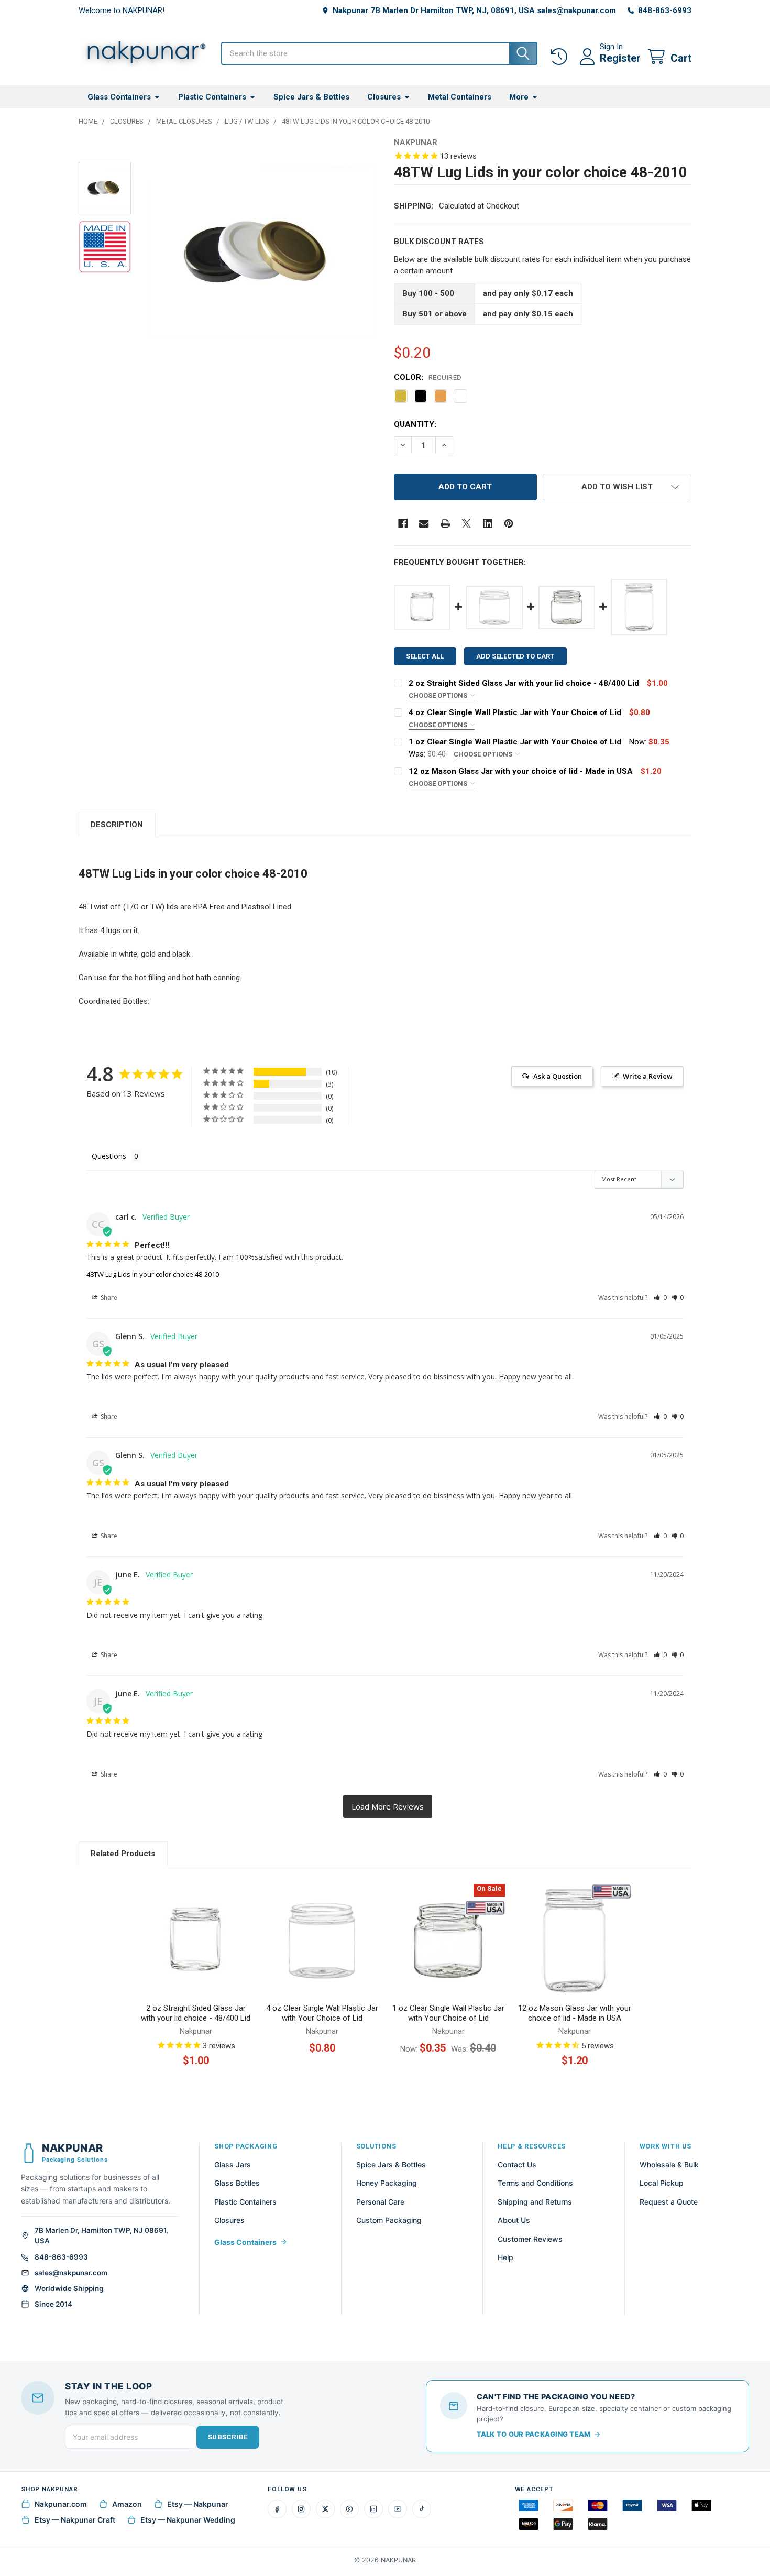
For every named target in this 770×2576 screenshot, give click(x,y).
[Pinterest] (509, 524)
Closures (384, 97)
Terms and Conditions (535, 2183)
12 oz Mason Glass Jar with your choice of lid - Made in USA (521, 771)
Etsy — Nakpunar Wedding (188, 2520)
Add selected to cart (515, 656)
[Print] (445, 524)
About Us (514, 2220)
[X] (466, 524)
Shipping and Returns (535, 2202)
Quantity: (415, 424)
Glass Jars (233, 2164)
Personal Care (380, 2202)
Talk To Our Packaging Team (534, 2434)
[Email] (424, 524)
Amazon (127, 2504)
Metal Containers (460, 97)
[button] (617, 487)
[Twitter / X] (325, 2509)
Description (117, 825)
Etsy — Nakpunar (198, 2504)
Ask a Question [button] (558, 1076)
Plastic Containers (212, 97)
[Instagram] (301, 2509)
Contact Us (517, 2164)
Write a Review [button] (648, 1076)
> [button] (388, 1807)
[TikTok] (422, 2509)
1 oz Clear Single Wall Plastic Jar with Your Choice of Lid (515, 742)
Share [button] (108, 1297)
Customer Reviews (530, 2239)
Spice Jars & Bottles (311, 97)
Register (620, 58)
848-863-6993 (61, 2257)
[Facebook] (403, 524)
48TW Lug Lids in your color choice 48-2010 (153, 1274)
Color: (428, 377)
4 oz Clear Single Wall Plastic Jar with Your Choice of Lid (515, 712)
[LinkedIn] (373, 2509)
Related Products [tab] (123, 1854)
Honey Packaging (387, 2183)
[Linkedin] (488, 524)
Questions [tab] (109, 1156)
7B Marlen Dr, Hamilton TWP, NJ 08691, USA (101, 2235)
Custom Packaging (389, 2220)
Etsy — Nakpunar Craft (75, 2520)
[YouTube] (398, 2509)
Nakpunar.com (61, 2504)
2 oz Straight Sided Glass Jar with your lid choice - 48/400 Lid (524, 683)
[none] (262, 253)
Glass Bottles (237, 2183)
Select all (425, 656)
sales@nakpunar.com (71, 2273)
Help (505, 2257)
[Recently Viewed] (561, 57)
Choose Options (439, 695)
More (519, 97)
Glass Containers (119, 97)
